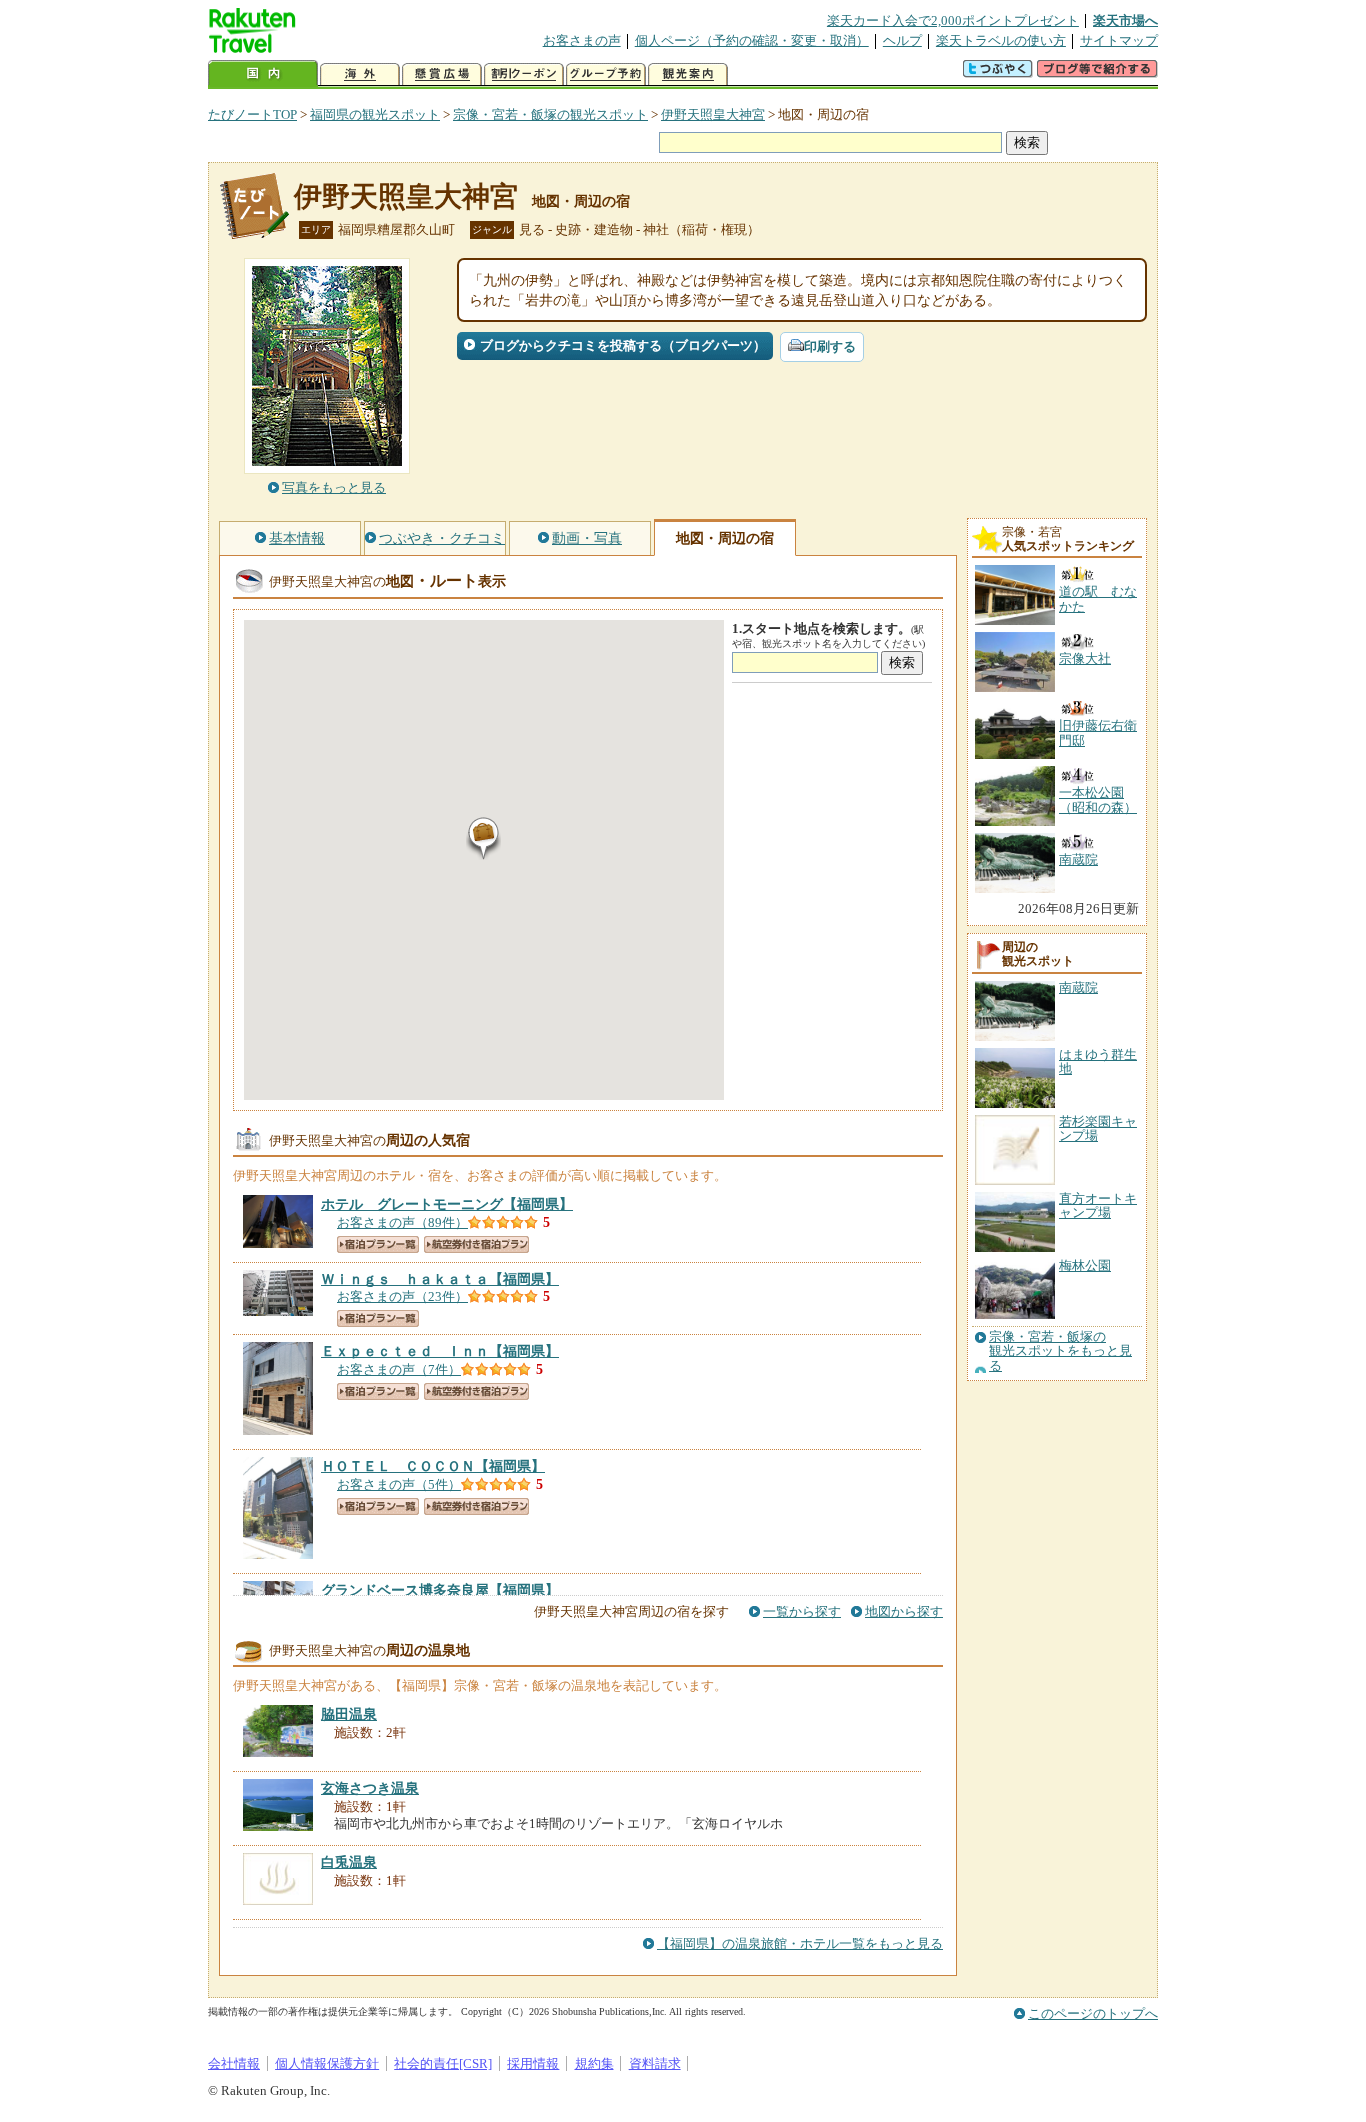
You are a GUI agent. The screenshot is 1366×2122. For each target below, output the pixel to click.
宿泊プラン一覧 (378, 1244)
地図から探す (904, 1611)
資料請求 (655, 2063)
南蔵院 (1078, 987)
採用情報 (533, 2063)
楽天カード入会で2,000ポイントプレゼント (953, 20)
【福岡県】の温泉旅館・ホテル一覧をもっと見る (800, 1943)
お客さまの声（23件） (402, 1296)
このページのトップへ (1093, 2013)
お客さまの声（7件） (399, 1369)
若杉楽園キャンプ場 (1098, 1128)
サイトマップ (1119, 40)
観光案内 (688, 74)
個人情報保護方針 (327, 2063)
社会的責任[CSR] (443, 2063)
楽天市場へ (1125, 20)
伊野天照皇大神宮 (713, 114)
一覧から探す (802, 1611)
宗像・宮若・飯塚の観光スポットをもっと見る (1060, 1351)
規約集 (594, 2063)
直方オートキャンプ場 (1098, 1205)
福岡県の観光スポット (375, 114)
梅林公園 (1085, 1265)
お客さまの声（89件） (402, 1222)
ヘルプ (902, 40)
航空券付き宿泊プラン (476, 1244)
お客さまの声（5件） (399, 1484)
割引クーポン (524, 74)
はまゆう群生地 (1098, 1061)
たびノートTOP (252, 114)
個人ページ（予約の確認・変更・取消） (752, 40)
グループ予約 (606, 74)
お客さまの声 (582, 40)
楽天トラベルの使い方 (1001, 40)
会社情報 (234, 2063)
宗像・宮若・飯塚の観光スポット (550, 114)
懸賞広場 (442, 74)
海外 (360, 74)
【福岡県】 (447, 1204)
